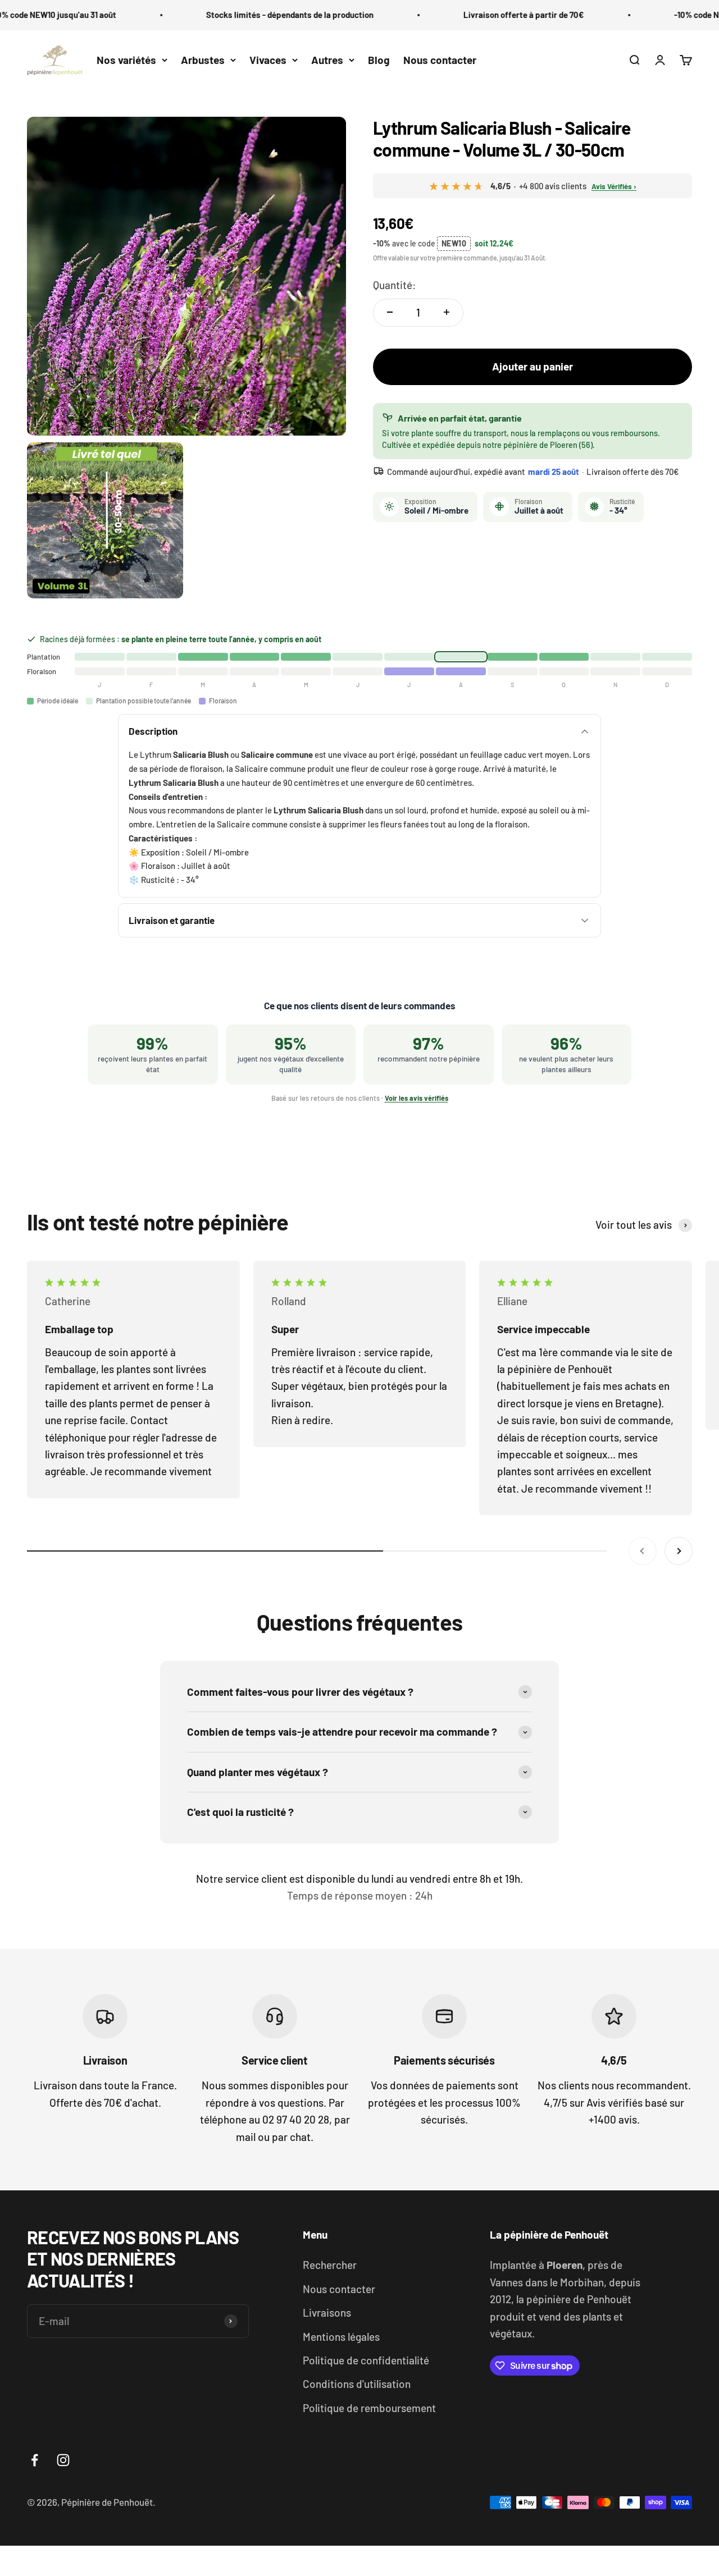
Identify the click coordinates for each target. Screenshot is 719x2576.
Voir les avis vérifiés (417, 1098)
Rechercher (330, 2265)
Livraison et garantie (172, 920)
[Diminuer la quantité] (390, 312)
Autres (327, 60)
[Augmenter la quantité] (447, 312)
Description (153, 731)
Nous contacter (440, 60)
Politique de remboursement (369, 2408)
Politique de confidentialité (366, 2360)
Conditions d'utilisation (357, 2384)
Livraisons (327, 2312)
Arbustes (203, 60)
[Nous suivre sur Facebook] (35, 2460)
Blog (379, 60)
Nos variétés (126, 60)
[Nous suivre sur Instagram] (63, 2460)
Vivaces (268, 60)
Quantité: (395, 284)
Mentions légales (341, 2337)
